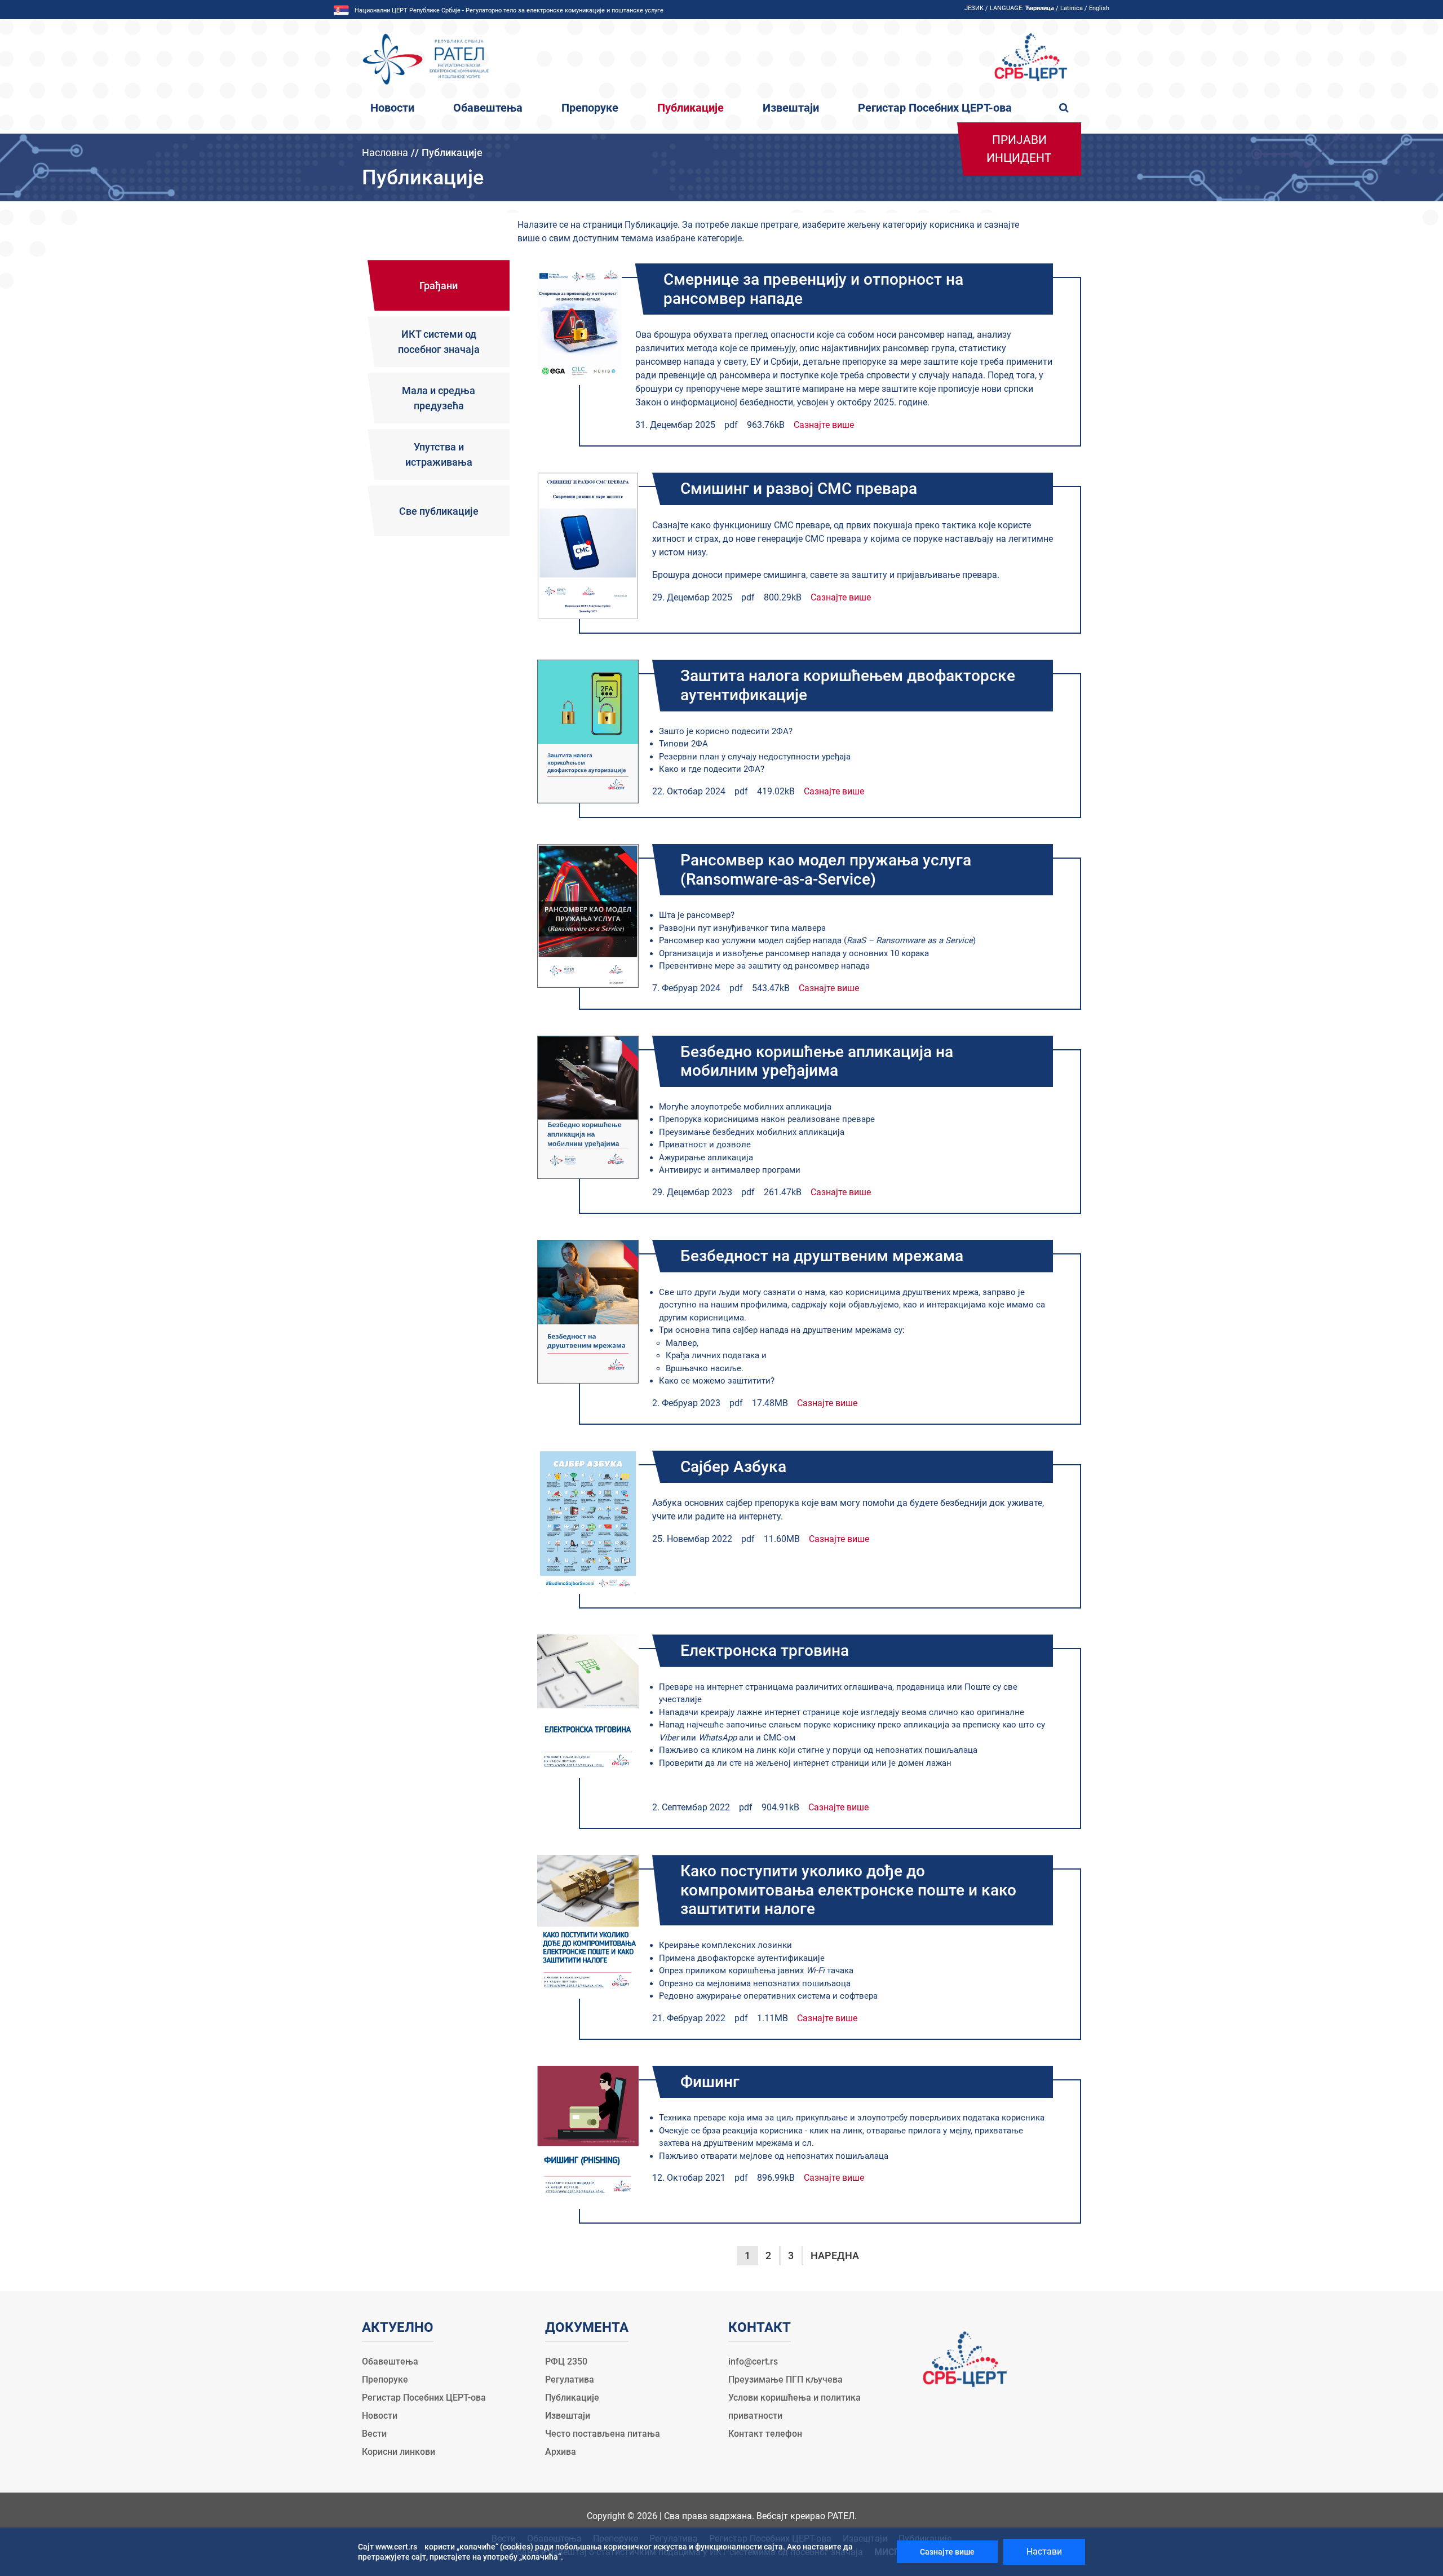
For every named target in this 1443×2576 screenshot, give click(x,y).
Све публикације (439, 511)
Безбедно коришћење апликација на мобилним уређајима (817, 1061)
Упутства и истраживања (439, 454)
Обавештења (488, 108)
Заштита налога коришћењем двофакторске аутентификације (848, 685)
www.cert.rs (396, 2547)
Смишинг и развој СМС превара (799, 489)
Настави (1044, 2551)
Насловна (385, 153)
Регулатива (570, 2380)
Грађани (439, 286)
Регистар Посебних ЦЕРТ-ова (935, 108)
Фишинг (710, 2082)
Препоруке (590, 108)
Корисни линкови (399, 2452)
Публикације (690, 108)
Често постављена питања (603, 2434)
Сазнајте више (824, 425)
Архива (561, 2452)
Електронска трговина (765, 1651)
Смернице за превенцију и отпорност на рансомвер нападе (813, 289)
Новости (392, 108)
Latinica (1072, 8)
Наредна (835, 2255)
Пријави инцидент (1019, 149)
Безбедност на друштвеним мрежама (822, 1256)
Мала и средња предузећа (439, 398)
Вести (374, 2434)
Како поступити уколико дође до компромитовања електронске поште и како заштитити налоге (848, 1890)
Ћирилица (1040, 8)
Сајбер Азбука (733, 1467)
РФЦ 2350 (566, 2361)
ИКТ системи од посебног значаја (439, 342)
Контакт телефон (765, 2434)
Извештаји (791, 108)
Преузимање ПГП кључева (785, 2380)
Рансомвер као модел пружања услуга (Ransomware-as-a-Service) (826, 870)
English (1099, 8)
